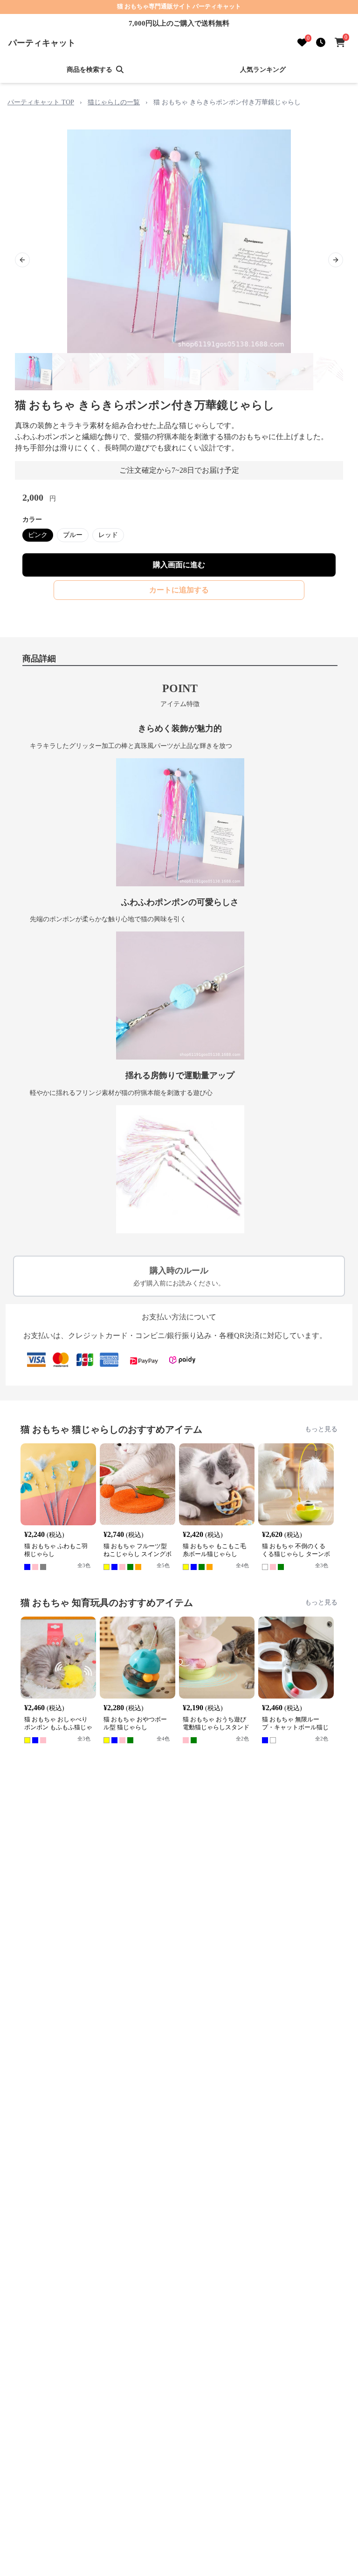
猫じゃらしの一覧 (114, 102)
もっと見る (321, 1429)
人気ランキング (263, 70)
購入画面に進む (179, 565)
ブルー (73, 535)
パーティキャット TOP (41, 102)
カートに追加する (179, 590)
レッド (108, 535)
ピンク (38, 535)
